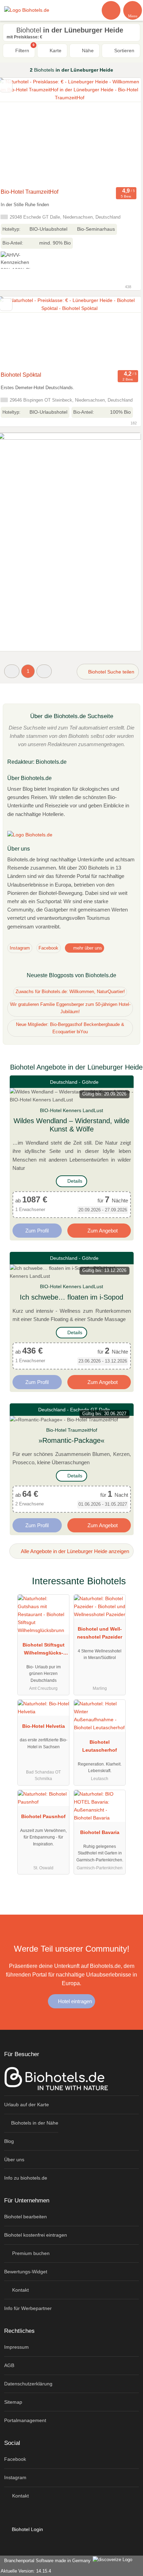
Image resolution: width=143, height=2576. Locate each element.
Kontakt (20, 2290)
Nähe (87, 51)
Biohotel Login (27, 2529)
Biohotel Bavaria (100, 1832)
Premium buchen (30, 2253)
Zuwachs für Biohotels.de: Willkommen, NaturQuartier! (70, 992)
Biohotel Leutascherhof (100, 1746)
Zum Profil (37, 1231)
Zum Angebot (102, 1231)
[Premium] (129, 1587)
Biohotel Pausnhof (43, 1816)
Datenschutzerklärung (28, 2384)
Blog (9, 2141)
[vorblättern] (124, 131)
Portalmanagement (25, 2420)
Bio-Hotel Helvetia (44, 1726)
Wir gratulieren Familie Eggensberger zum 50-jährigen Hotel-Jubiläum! (70, 1008)
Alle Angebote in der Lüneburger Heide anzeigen (74, 1551)
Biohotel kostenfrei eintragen (36, 2235)
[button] (12, 671)
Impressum (16, 2347)
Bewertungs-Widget (26, 2272)
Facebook (48, 948)
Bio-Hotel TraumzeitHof (30, 192)
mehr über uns (87, 948)
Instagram (20, 948)
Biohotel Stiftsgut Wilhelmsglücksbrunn (44, 1650)
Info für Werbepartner (28, 2308)
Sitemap (13, 2402)
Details (74, 1181)
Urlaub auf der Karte (27, 2105)
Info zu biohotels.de (26, 2178)
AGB (9, 2365)
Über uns (14, 2160)
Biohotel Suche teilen (111, 672)
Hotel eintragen (74, 2001)
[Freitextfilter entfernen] (111, 10)
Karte (55, 51)
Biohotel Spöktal (21, 375)
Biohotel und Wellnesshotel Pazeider (100, 1633)
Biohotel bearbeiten (26, 2217)
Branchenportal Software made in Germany (46, 2561)
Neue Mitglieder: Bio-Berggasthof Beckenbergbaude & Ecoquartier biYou (70, 1028)
